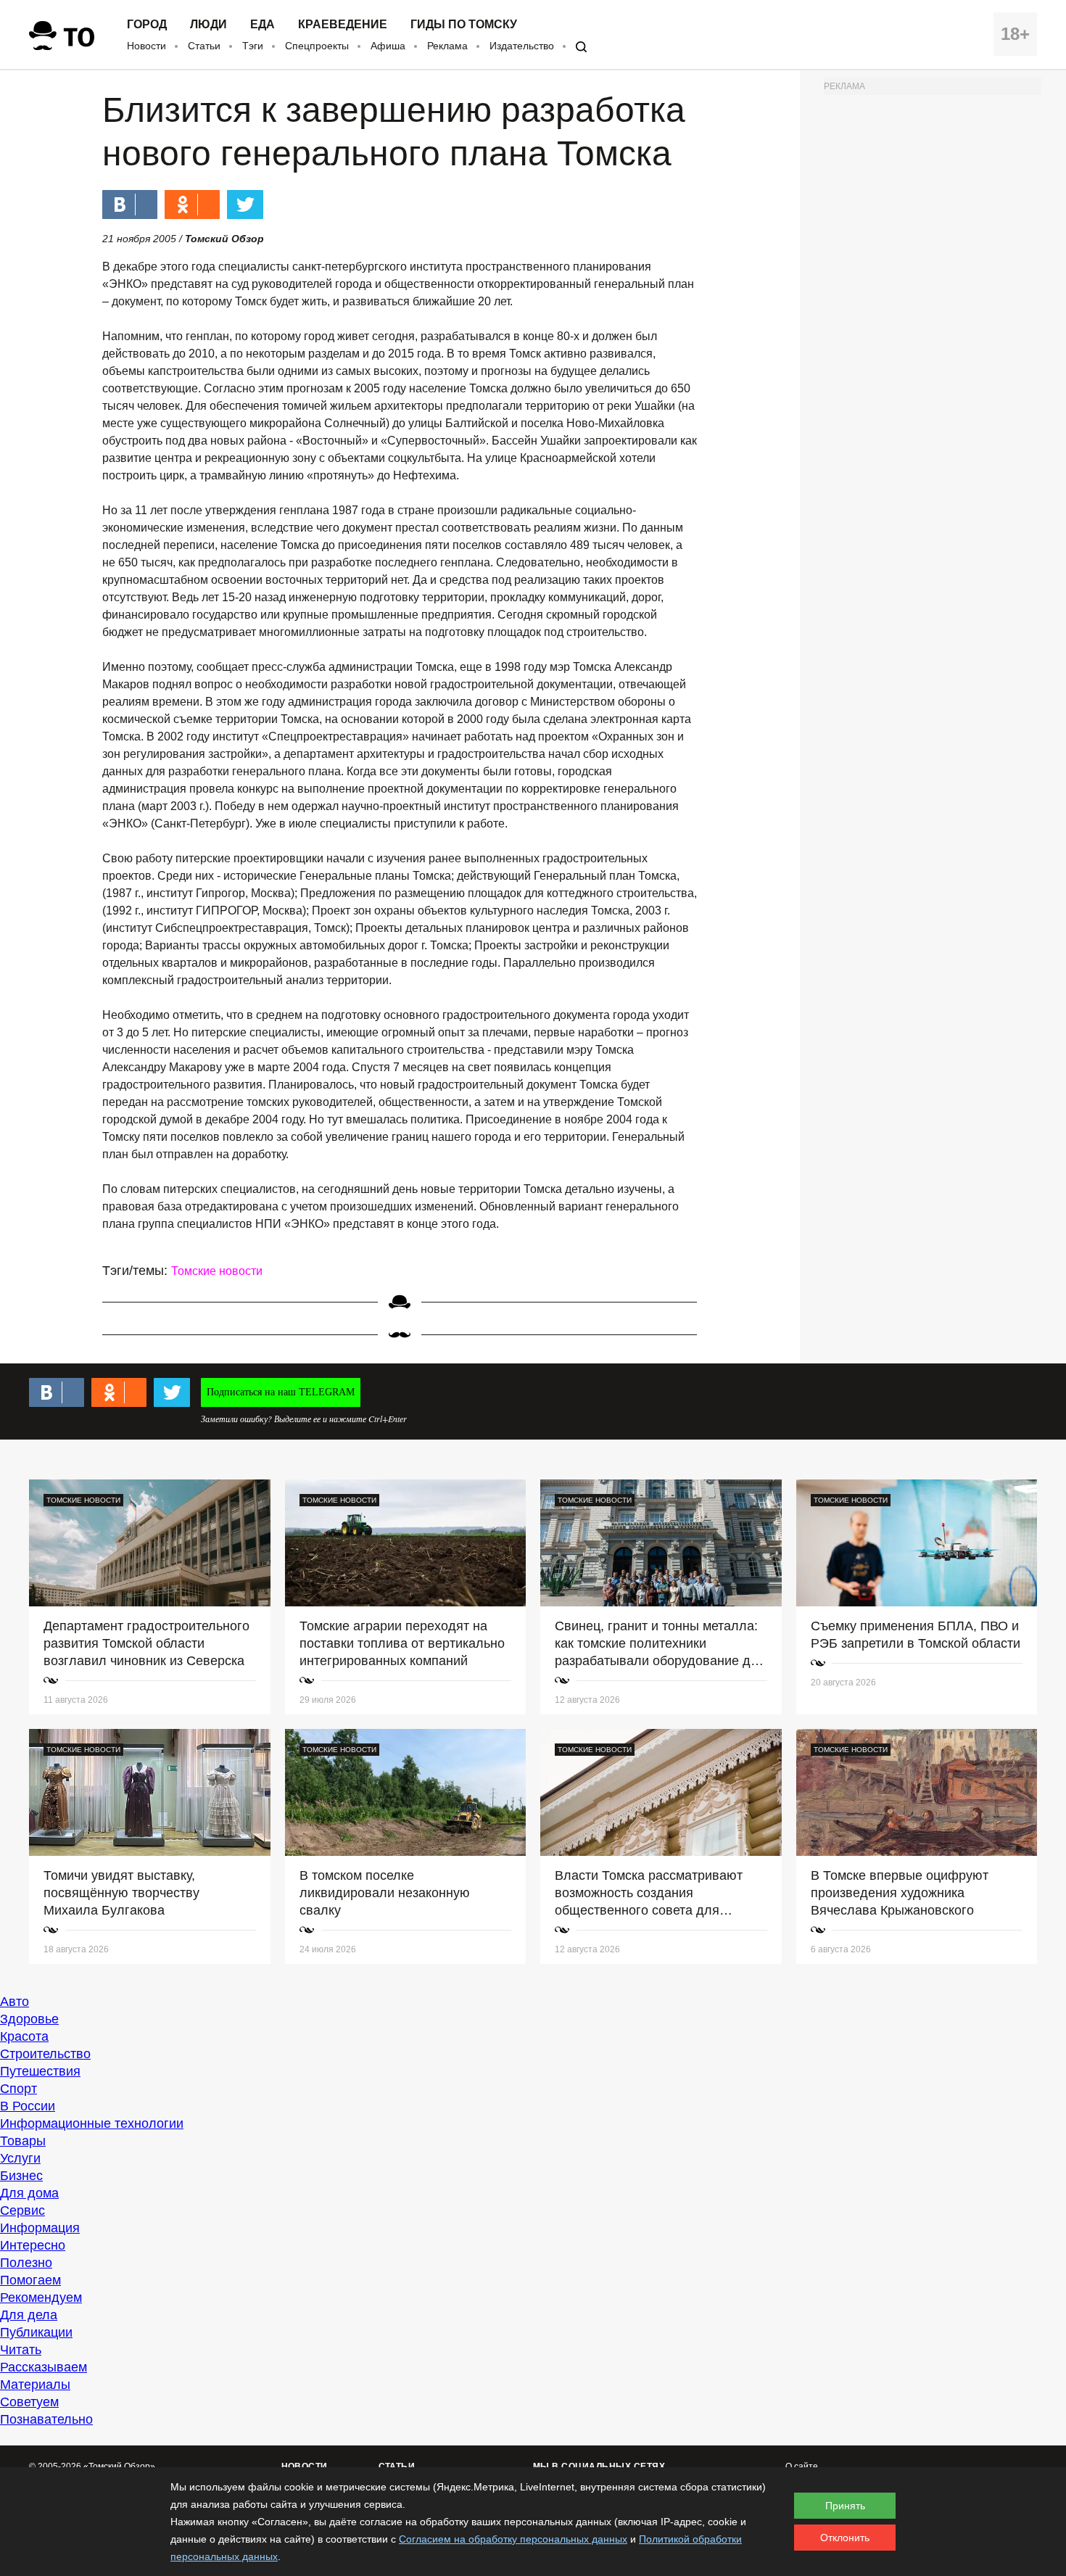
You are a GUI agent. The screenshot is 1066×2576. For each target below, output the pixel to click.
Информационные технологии (92, 2123)
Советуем (29, 2402)
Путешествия (40, 2071)
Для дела (29, 2315)
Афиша (388, 46)
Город (147, 25)
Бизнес (21, 2176)
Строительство (45, 2054)
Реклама (447, 46)
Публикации (36, 2332)
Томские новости (217, 1271)
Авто (15, 2002)
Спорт (18, 2089)
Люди (208, 25)
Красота (24, 2036)
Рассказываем (44, 2367)
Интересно (33, 2245)
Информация (40, 2228)
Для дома (29, 2193)
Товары (23, 2141)
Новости (146, 46)
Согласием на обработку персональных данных (513, 2539)
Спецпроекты (317, 46)
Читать (21, 2350)
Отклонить (845, 2538)
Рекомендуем (41, 2298)
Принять (845, 2506)
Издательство (522, 46)
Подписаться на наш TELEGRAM (281, 1392)
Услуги (20, 2158)
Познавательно (46, 2419)
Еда (263, 25)
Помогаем (30, 2280)
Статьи (204, 46)
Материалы (35, 2385)
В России (28, 2106)
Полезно (26, 2263)
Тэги (253, 46)
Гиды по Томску (464, 25)
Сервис (22, 2210)
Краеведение (343, 25)
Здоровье (29, 2019)
